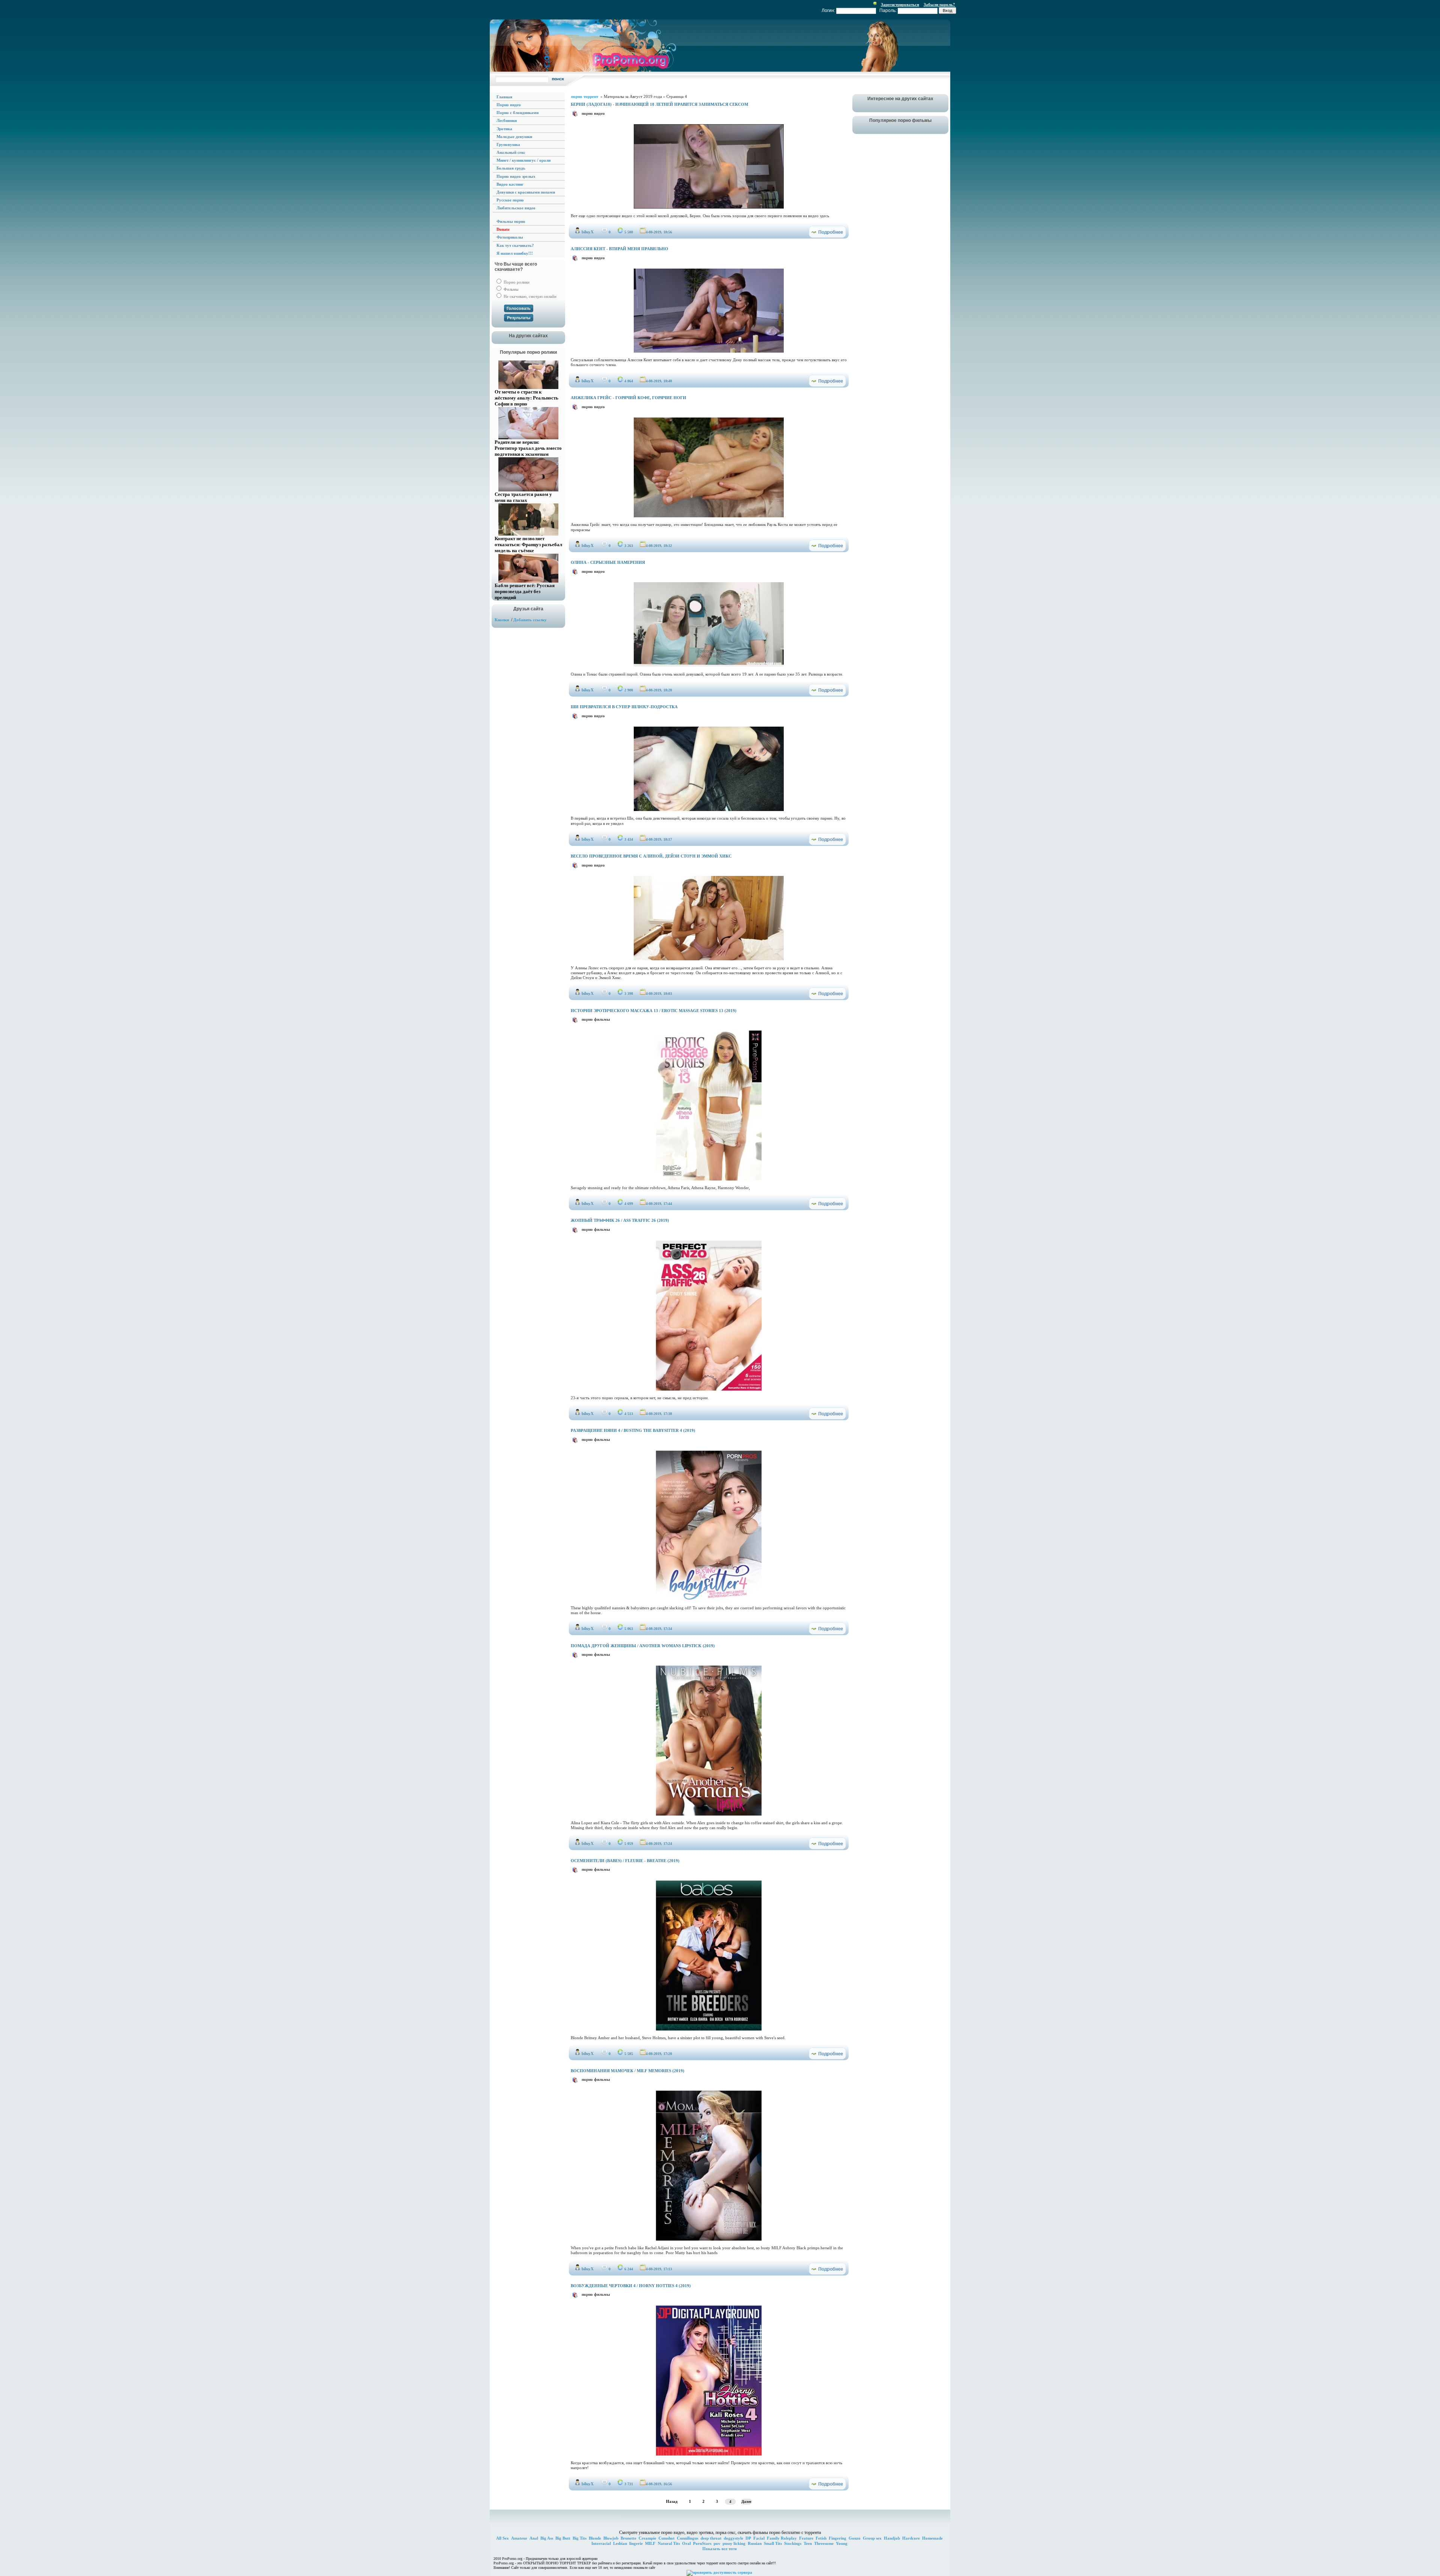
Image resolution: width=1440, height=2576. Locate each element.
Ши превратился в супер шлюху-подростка (624, 707)
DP (748, 2538)
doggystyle (733, 2538)
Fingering (838, 2538)
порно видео (593, 113)
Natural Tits (669, 2543)
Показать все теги (719, 2549)
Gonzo (855, 2538)
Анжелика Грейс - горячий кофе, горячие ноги (628, 398)
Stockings (793, 2543)
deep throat (711, 2538)
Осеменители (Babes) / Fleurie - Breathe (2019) (625, 1861)
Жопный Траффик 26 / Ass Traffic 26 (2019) (620, 1220)
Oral (686, 2543)
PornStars (702, 2543)
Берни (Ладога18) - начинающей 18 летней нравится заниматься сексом (659, 104)
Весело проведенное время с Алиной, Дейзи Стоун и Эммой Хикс (651, 856)
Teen (808, 2543)
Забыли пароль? (939, 5)
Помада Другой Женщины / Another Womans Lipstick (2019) (643, 1646)
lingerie (636, 2543)
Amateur (519, 2538)
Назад (672, 2501)
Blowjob (611, 2538)
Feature (806, 2538)
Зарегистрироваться (900, 5)
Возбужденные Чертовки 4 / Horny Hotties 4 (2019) (631, 2286)
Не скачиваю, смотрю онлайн (529, 296)
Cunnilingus (688, 2538)
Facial (759, 2538)
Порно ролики (516, 282)
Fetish (821, 2538)
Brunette (628, 2538)
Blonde (595, 2538)
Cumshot (667, 2538)
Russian (755, 2543)
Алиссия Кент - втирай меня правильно (619, 249)
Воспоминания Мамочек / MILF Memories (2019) (628, 2071)
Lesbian (620, 2543)
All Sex (502, 2538)
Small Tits (773, 2543)
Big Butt (563, 2538)
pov (717, 2543)
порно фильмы (596, 1019)
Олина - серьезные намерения (608, 562)
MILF (650, 2543)
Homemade (932, 2538)
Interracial (601, 2543)
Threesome (824, 2543)
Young (842, 2543)
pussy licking (734, 2543)
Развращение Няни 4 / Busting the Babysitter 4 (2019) (633, 1430)
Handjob (892, 2538)
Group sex (872, 2538)
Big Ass (547, 2538)
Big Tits (580, 2538)
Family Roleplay (782, 2538)
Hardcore (911, 2538)
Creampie (647, 2538)
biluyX (588, 232)
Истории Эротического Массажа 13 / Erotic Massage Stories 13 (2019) (654, 1011)
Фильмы (510, 289)
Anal (534, 2538)
